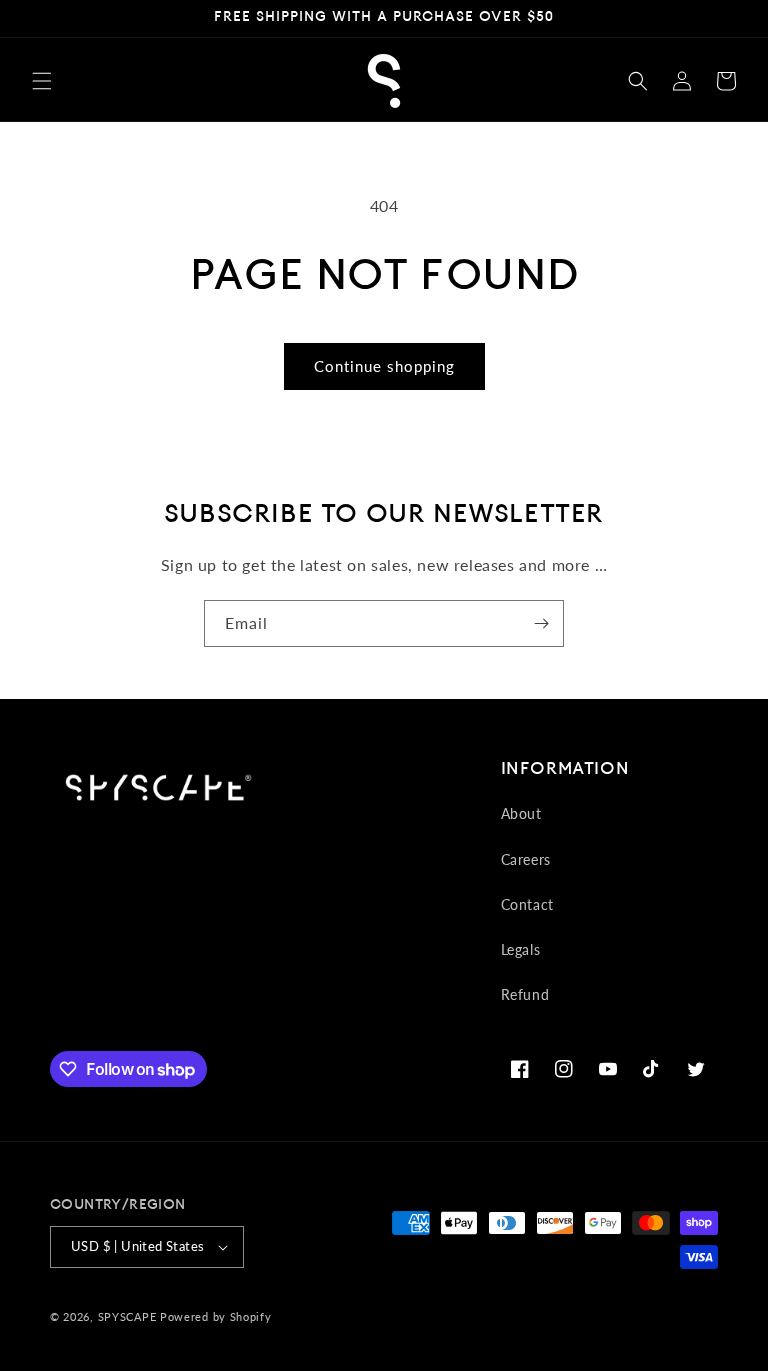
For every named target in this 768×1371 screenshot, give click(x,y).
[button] (42, 81)
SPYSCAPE (127, 1316)
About (521, 813)
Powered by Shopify (216, 1316)
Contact (527, 904)
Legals (521, 949)
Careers (526, 859)
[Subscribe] (541, 623)
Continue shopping (384, 366)
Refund (525, 994)
